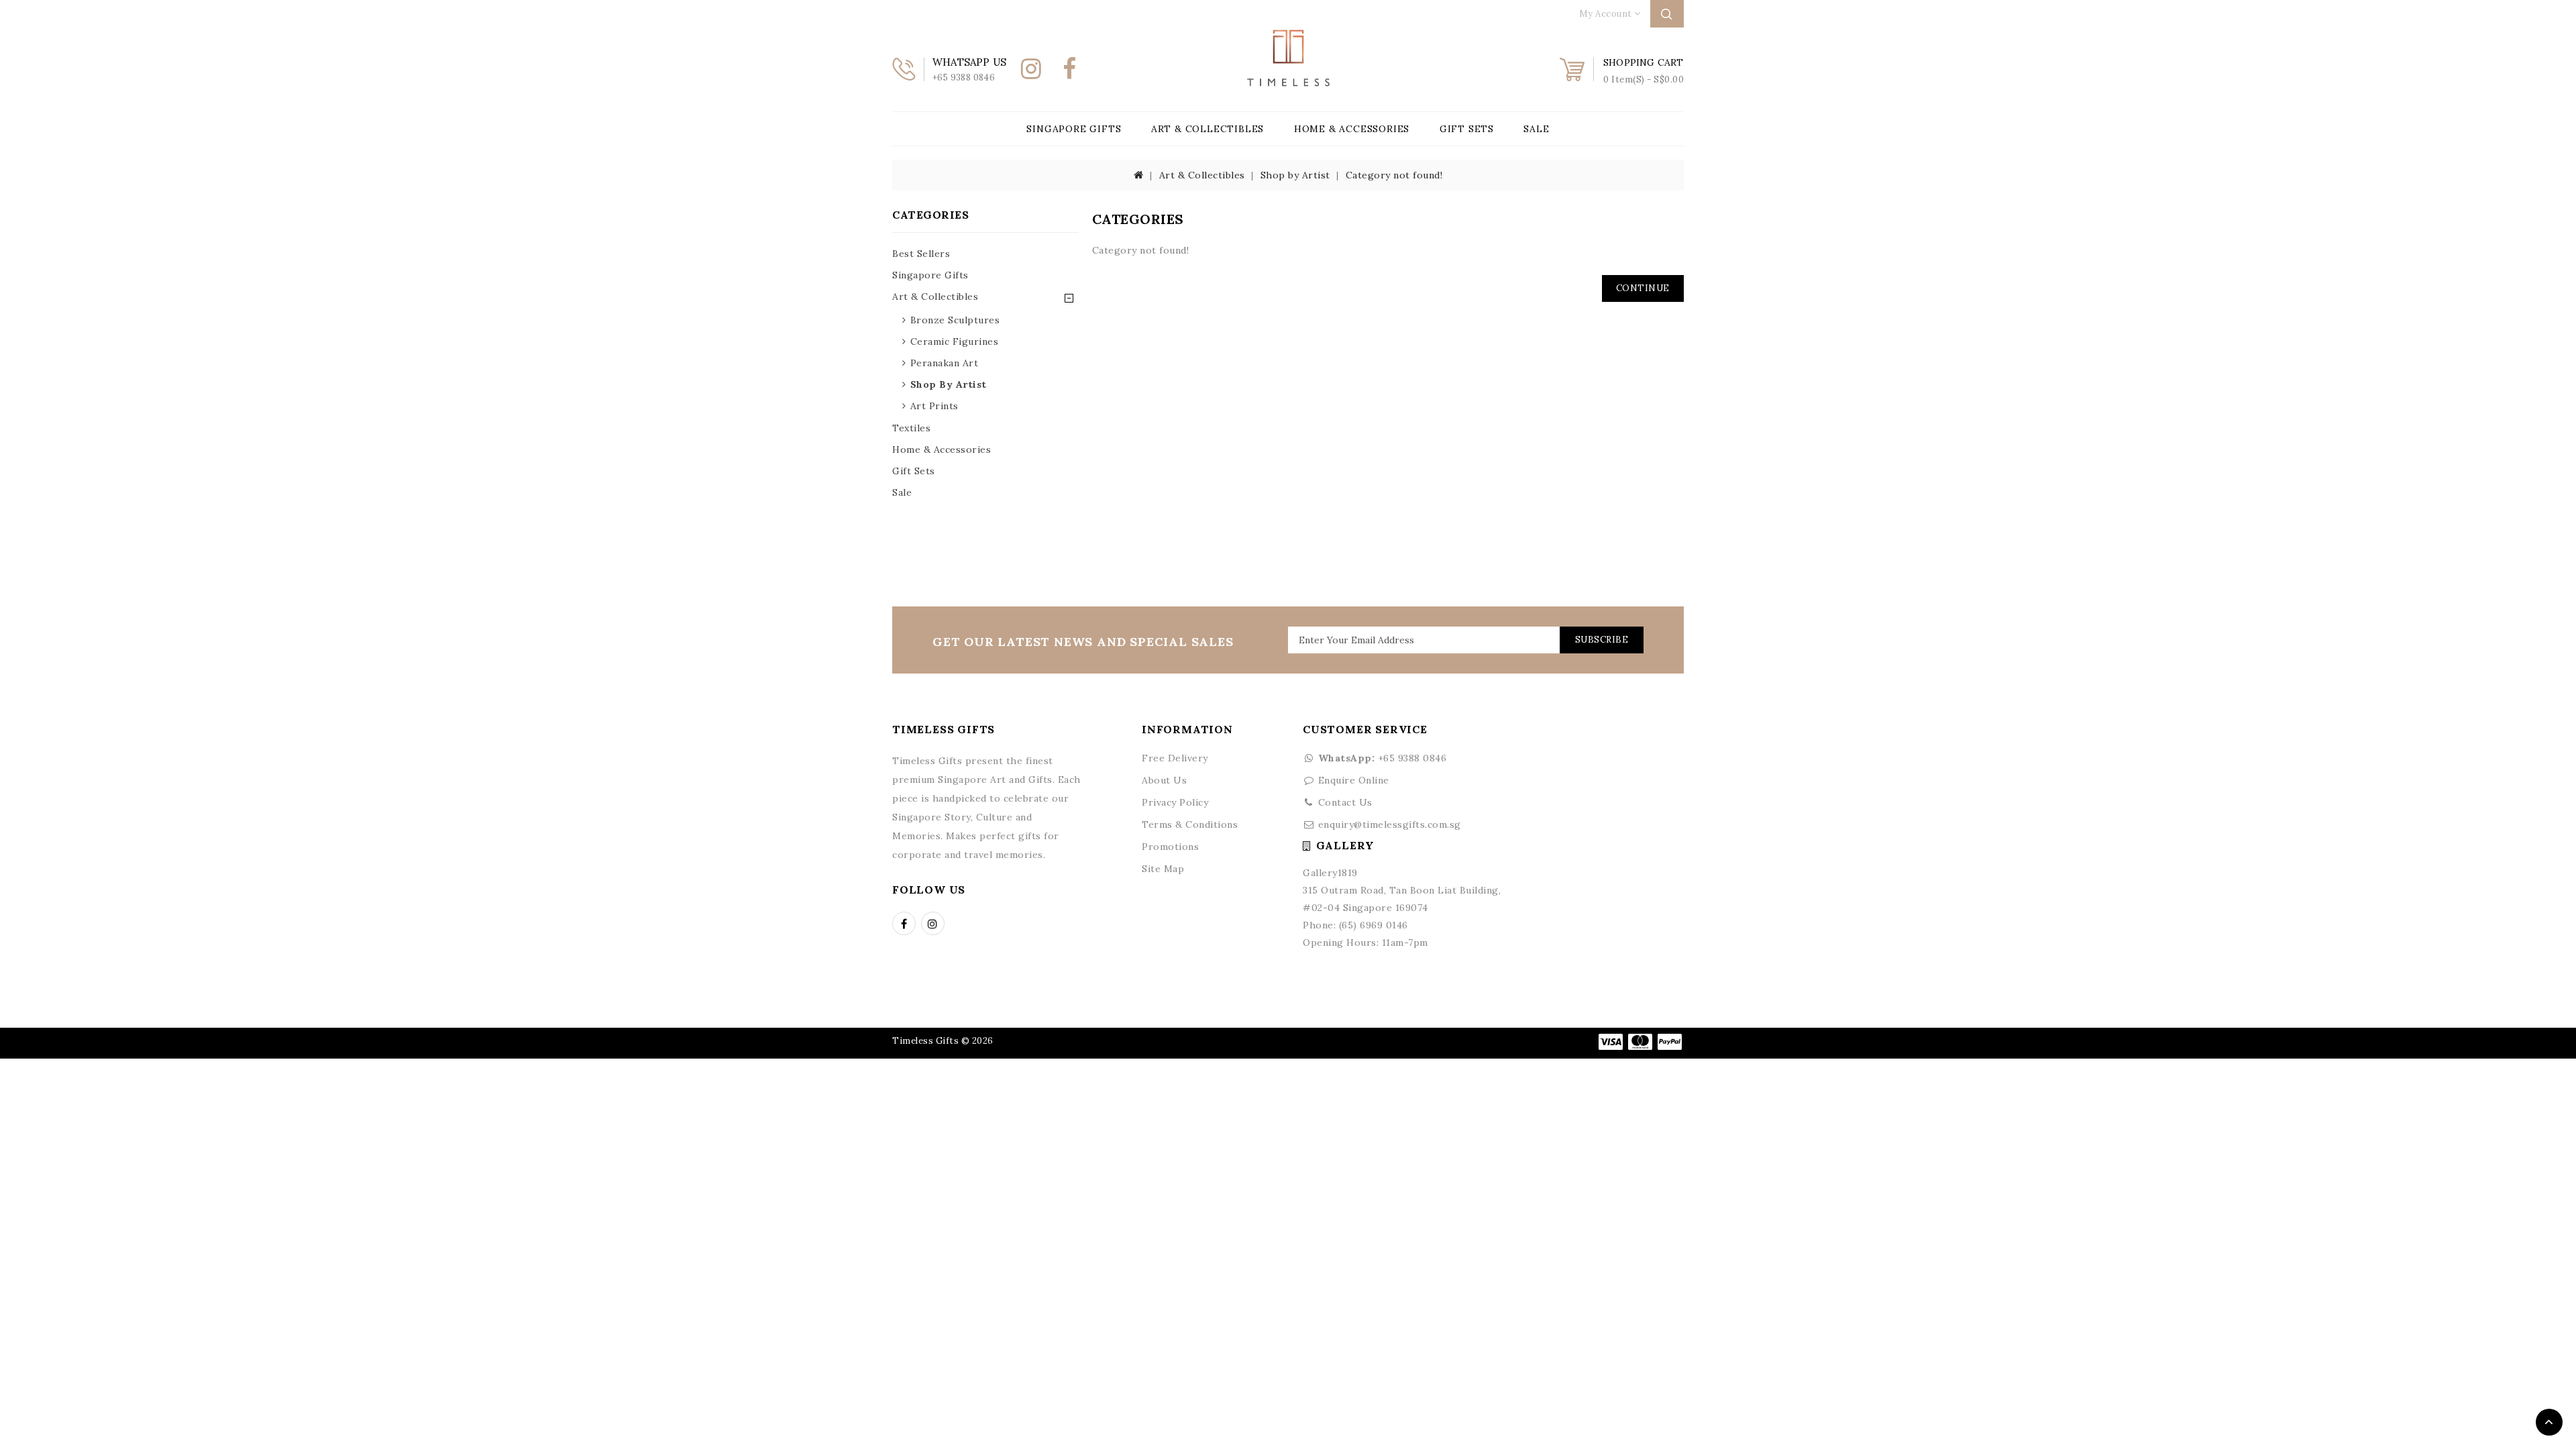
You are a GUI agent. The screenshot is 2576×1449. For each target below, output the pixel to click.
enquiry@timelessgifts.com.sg (1390, 824)
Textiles (911, 428)
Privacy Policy (1175, 802)
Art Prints (934, 406)
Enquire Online (1354, 780)
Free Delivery (1175, 758)
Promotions (1170, 847)
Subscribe (1602, 640)
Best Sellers (921, 254)
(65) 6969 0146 (1374, 925)
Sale (1536, 129)
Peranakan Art (945, 363)
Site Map (1163, 869)
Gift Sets (1467, 129)
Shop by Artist (1295, 175)
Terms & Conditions (1190, 824)
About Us (1164, 780)
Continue (1643, 288)
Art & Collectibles (1207, 129)
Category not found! (1394, 175)
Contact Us (1345, 802)
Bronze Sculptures (955, 320)
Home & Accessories (1352, 129)
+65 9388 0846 (1382, 758)
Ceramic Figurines (955, 341)
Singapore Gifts (1074, 129)
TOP (2549, 1422)
